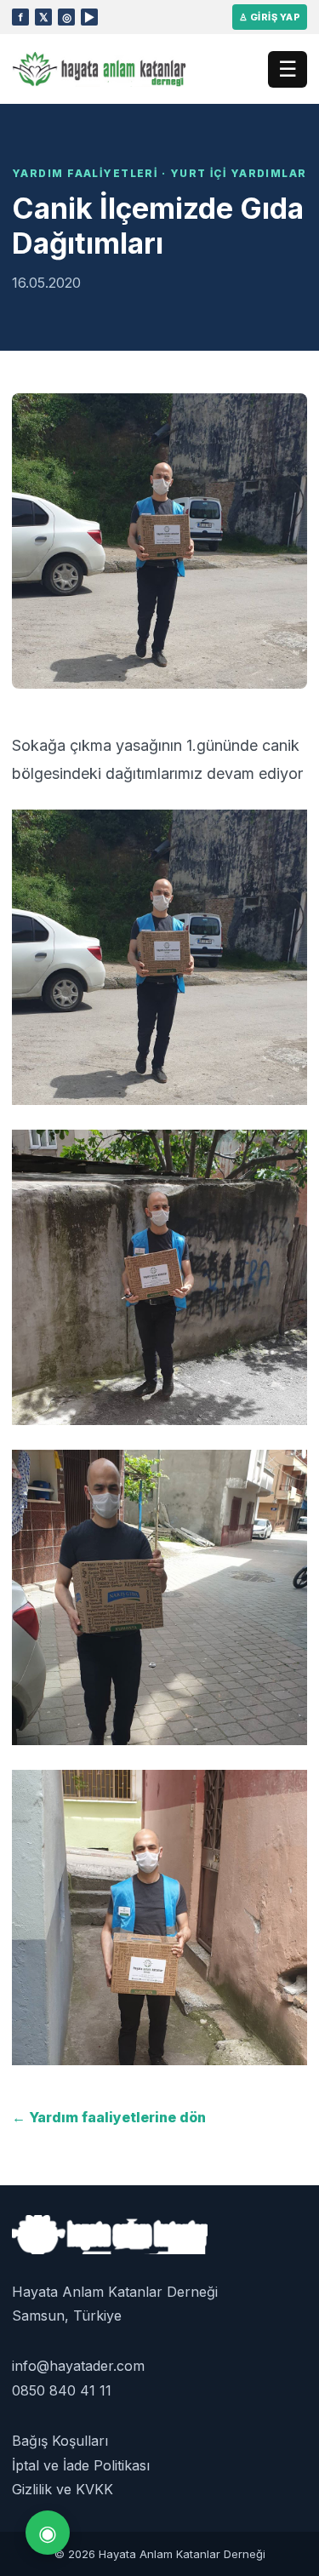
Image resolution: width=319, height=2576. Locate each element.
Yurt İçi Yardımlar (239, 173)
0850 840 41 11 (62, 2390)
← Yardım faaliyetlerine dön (109, 2117)
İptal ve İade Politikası (81, 2465)
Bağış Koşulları (60, 2441)
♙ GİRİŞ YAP (270, 17)
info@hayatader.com (78, 2366)
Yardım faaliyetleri (85, 173)
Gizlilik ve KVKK (63, 2489)
